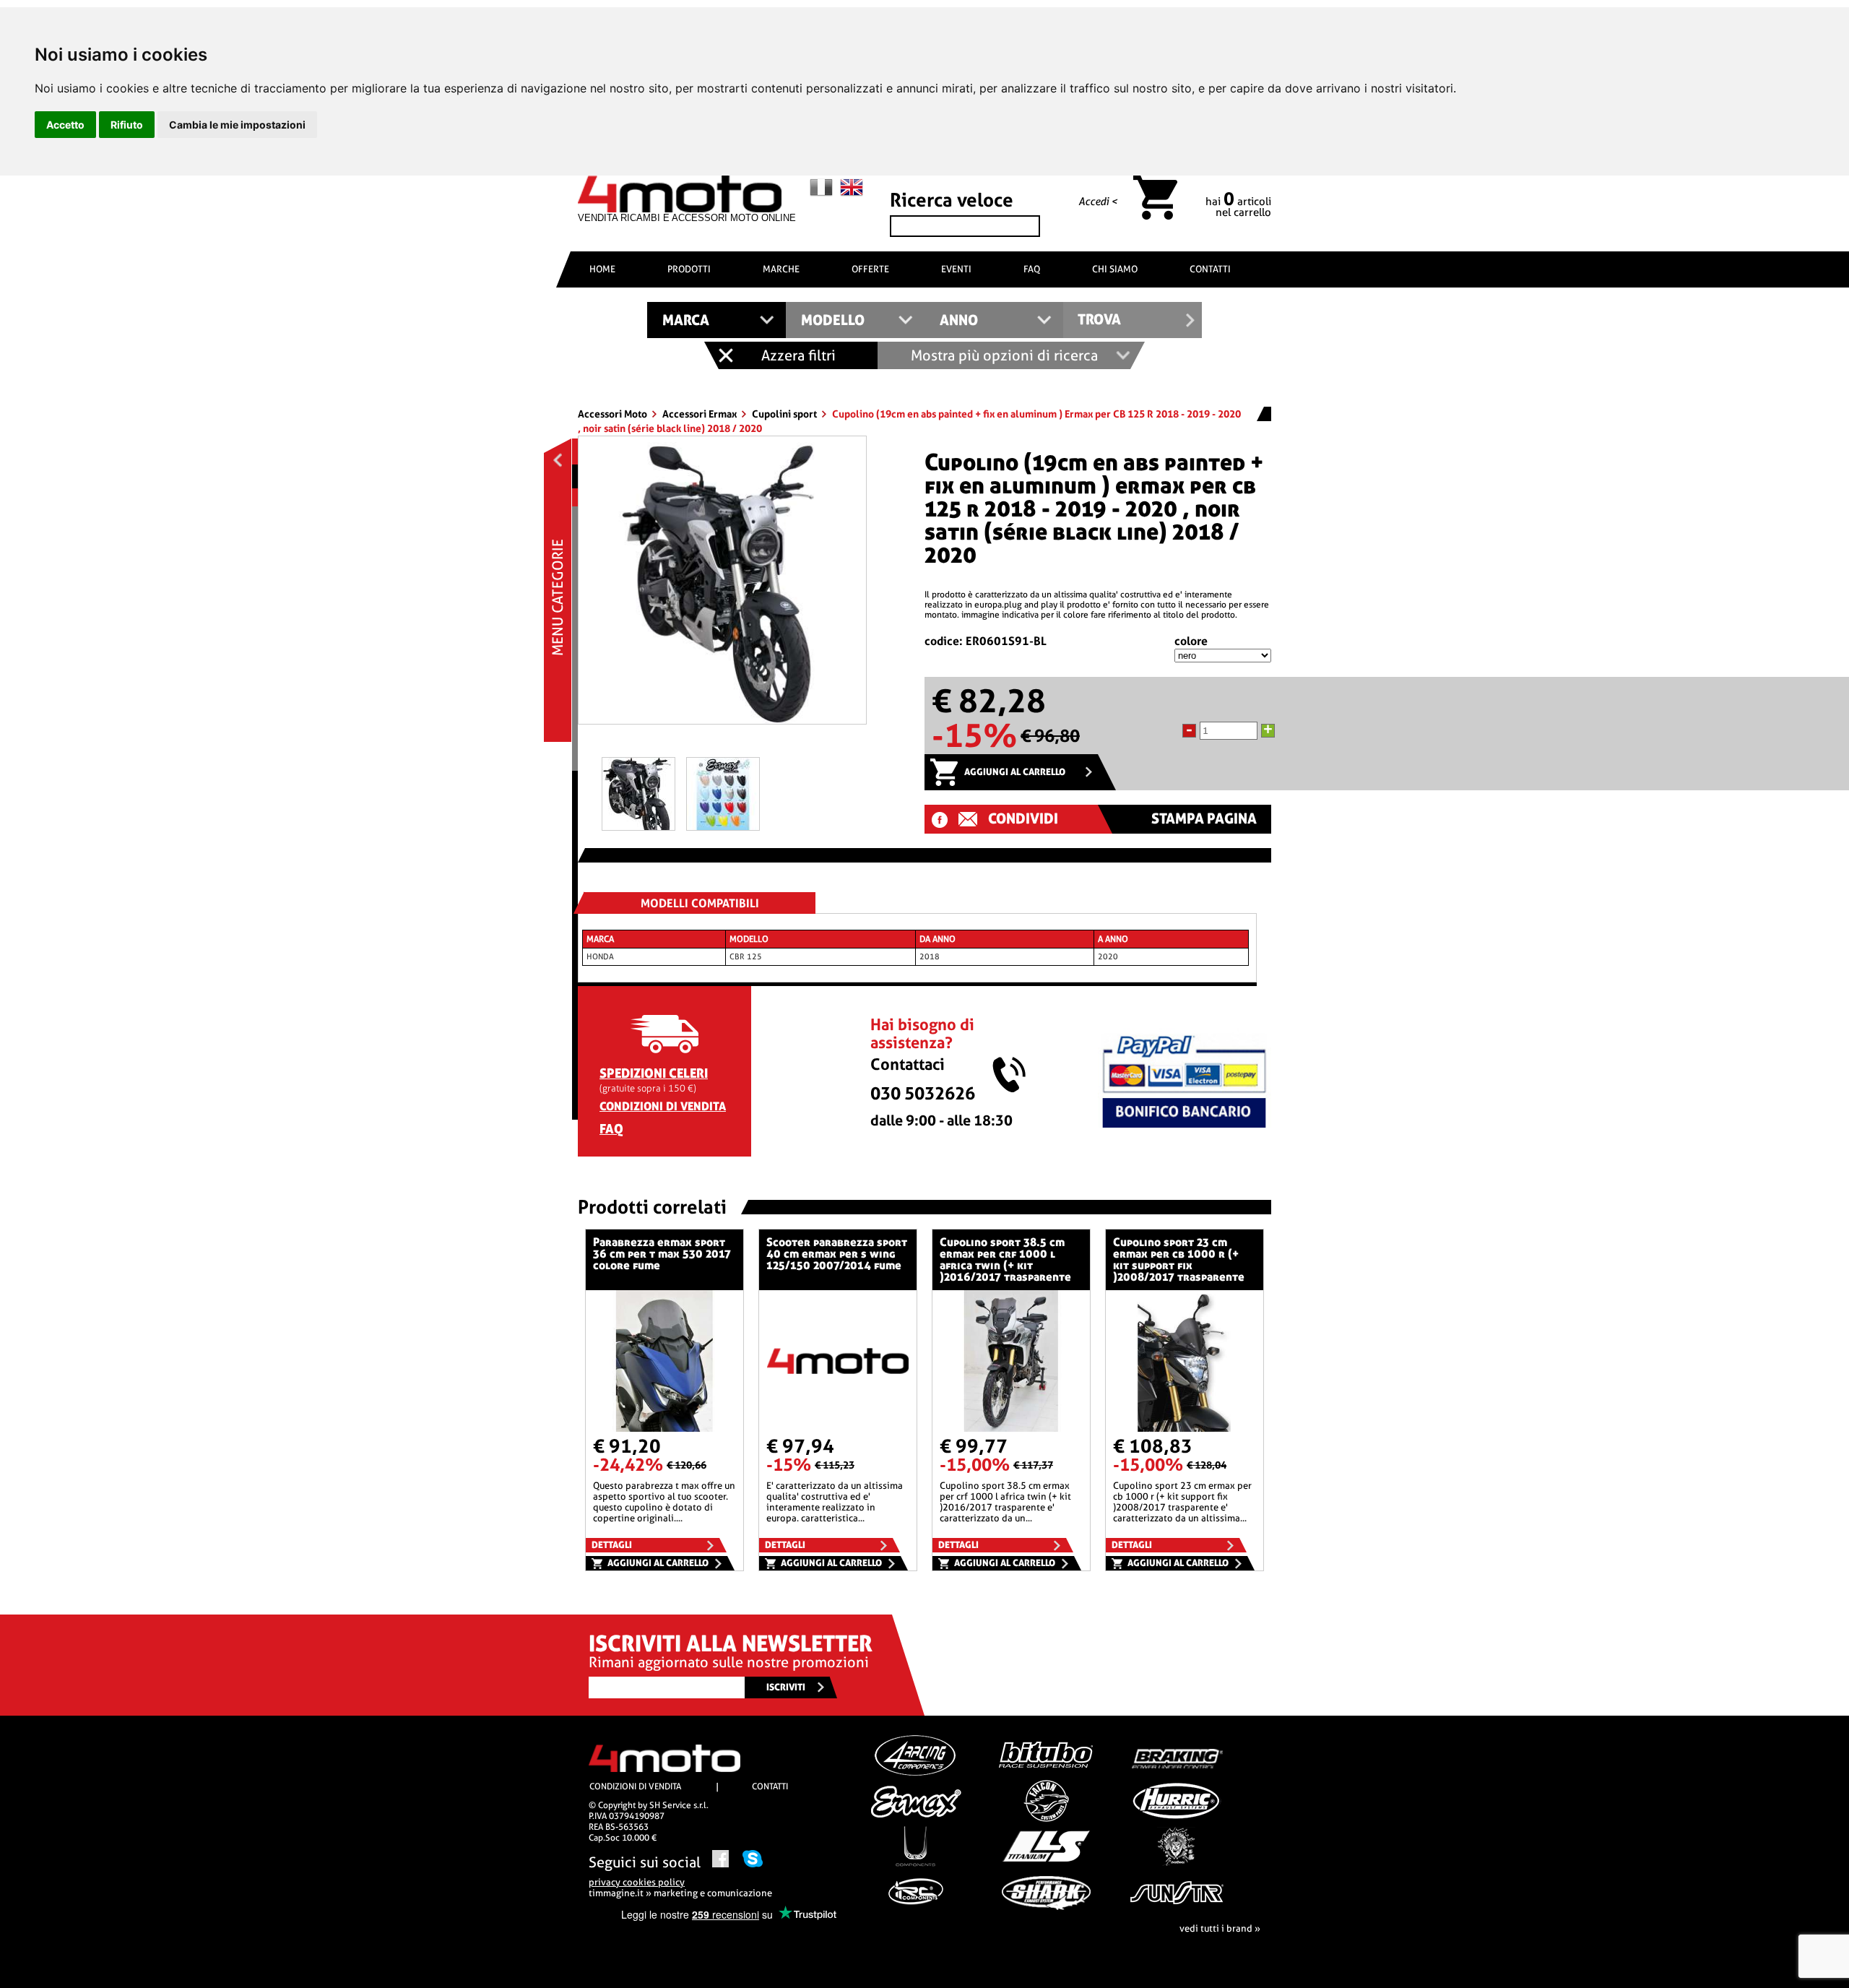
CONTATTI (1210, 269)
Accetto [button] (65, 125)
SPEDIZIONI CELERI (654, 1073)
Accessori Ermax (701, 414)
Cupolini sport (785, 414)
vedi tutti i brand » (1220, 1928)
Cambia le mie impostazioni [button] (237, 125)
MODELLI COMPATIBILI (700, 903)
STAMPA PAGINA (1204, 819)
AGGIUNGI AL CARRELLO (1015, 772)
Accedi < (1098, 202)
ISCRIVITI (786, 1687)
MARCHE (781, 269)
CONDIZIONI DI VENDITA (663, 1106)
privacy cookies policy (637, 1882)
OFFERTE (870, 269)
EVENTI (956, 269)
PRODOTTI (689, 269)
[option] (722, 585)
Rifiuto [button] (127, 125)
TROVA (1099, 320)
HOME (602, 269)
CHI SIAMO (1115, 269)
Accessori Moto (614, 414)
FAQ (1032, 269)
